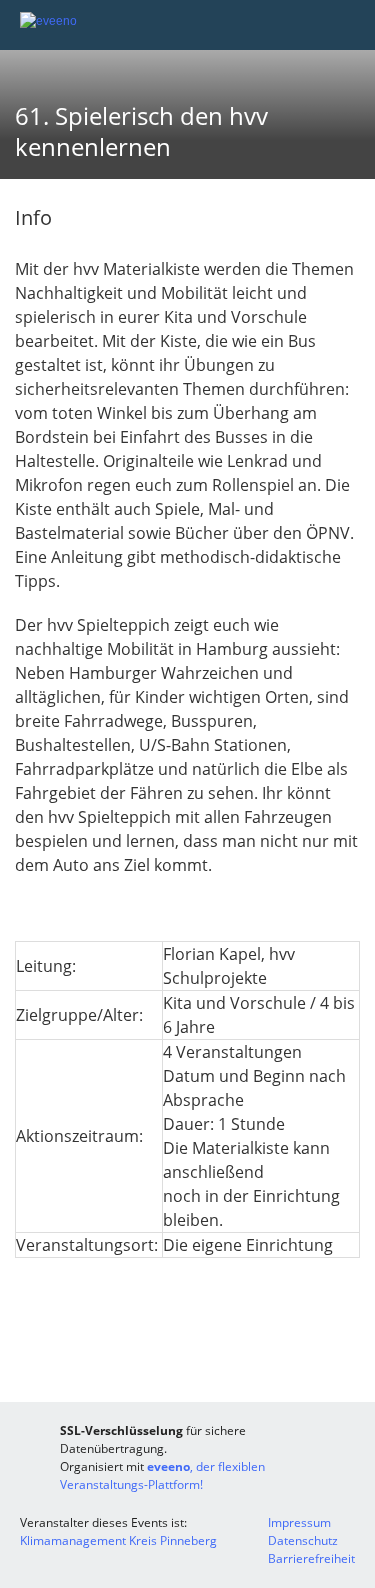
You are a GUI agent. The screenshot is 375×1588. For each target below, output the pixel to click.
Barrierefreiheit (311, 1558)
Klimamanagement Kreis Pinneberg (118, 1540)
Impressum (299, 1522)
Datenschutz (303, 1540)
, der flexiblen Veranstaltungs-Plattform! (162, 1475)
